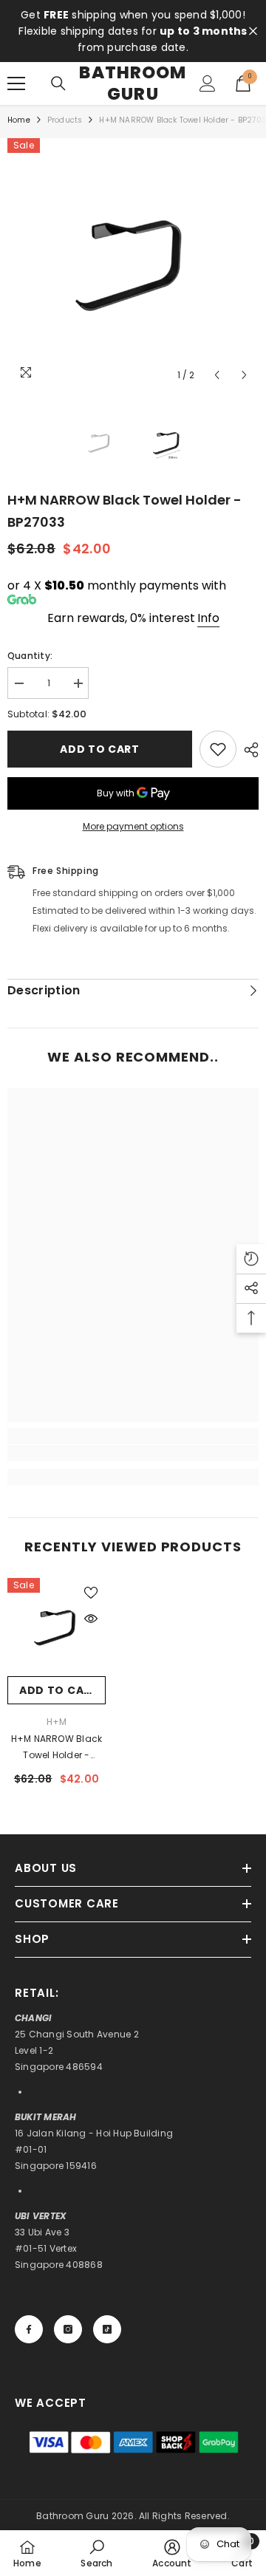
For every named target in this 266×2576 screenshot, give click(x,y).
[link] (133, 1453)
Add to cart (100, 749)
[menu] (16, 83)
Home (19, 120)
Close (253, 31)
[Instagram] (68, 2329)
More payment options (133, 826)
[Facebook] (29, 2329)
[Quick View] (91, 1619)
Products (65, 120)
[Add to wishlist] (218, 749)
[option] (133, 264)
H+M (57, 1722)
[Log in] (208, 83)
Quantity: (30, 656)
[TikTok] (107, 2329)
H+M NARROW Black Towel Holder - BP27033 (57, 1748)
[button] (217, 375)
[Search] (58, 83)
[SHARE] (248, 750)
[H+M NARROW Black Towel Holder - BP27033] (57, 1627)
